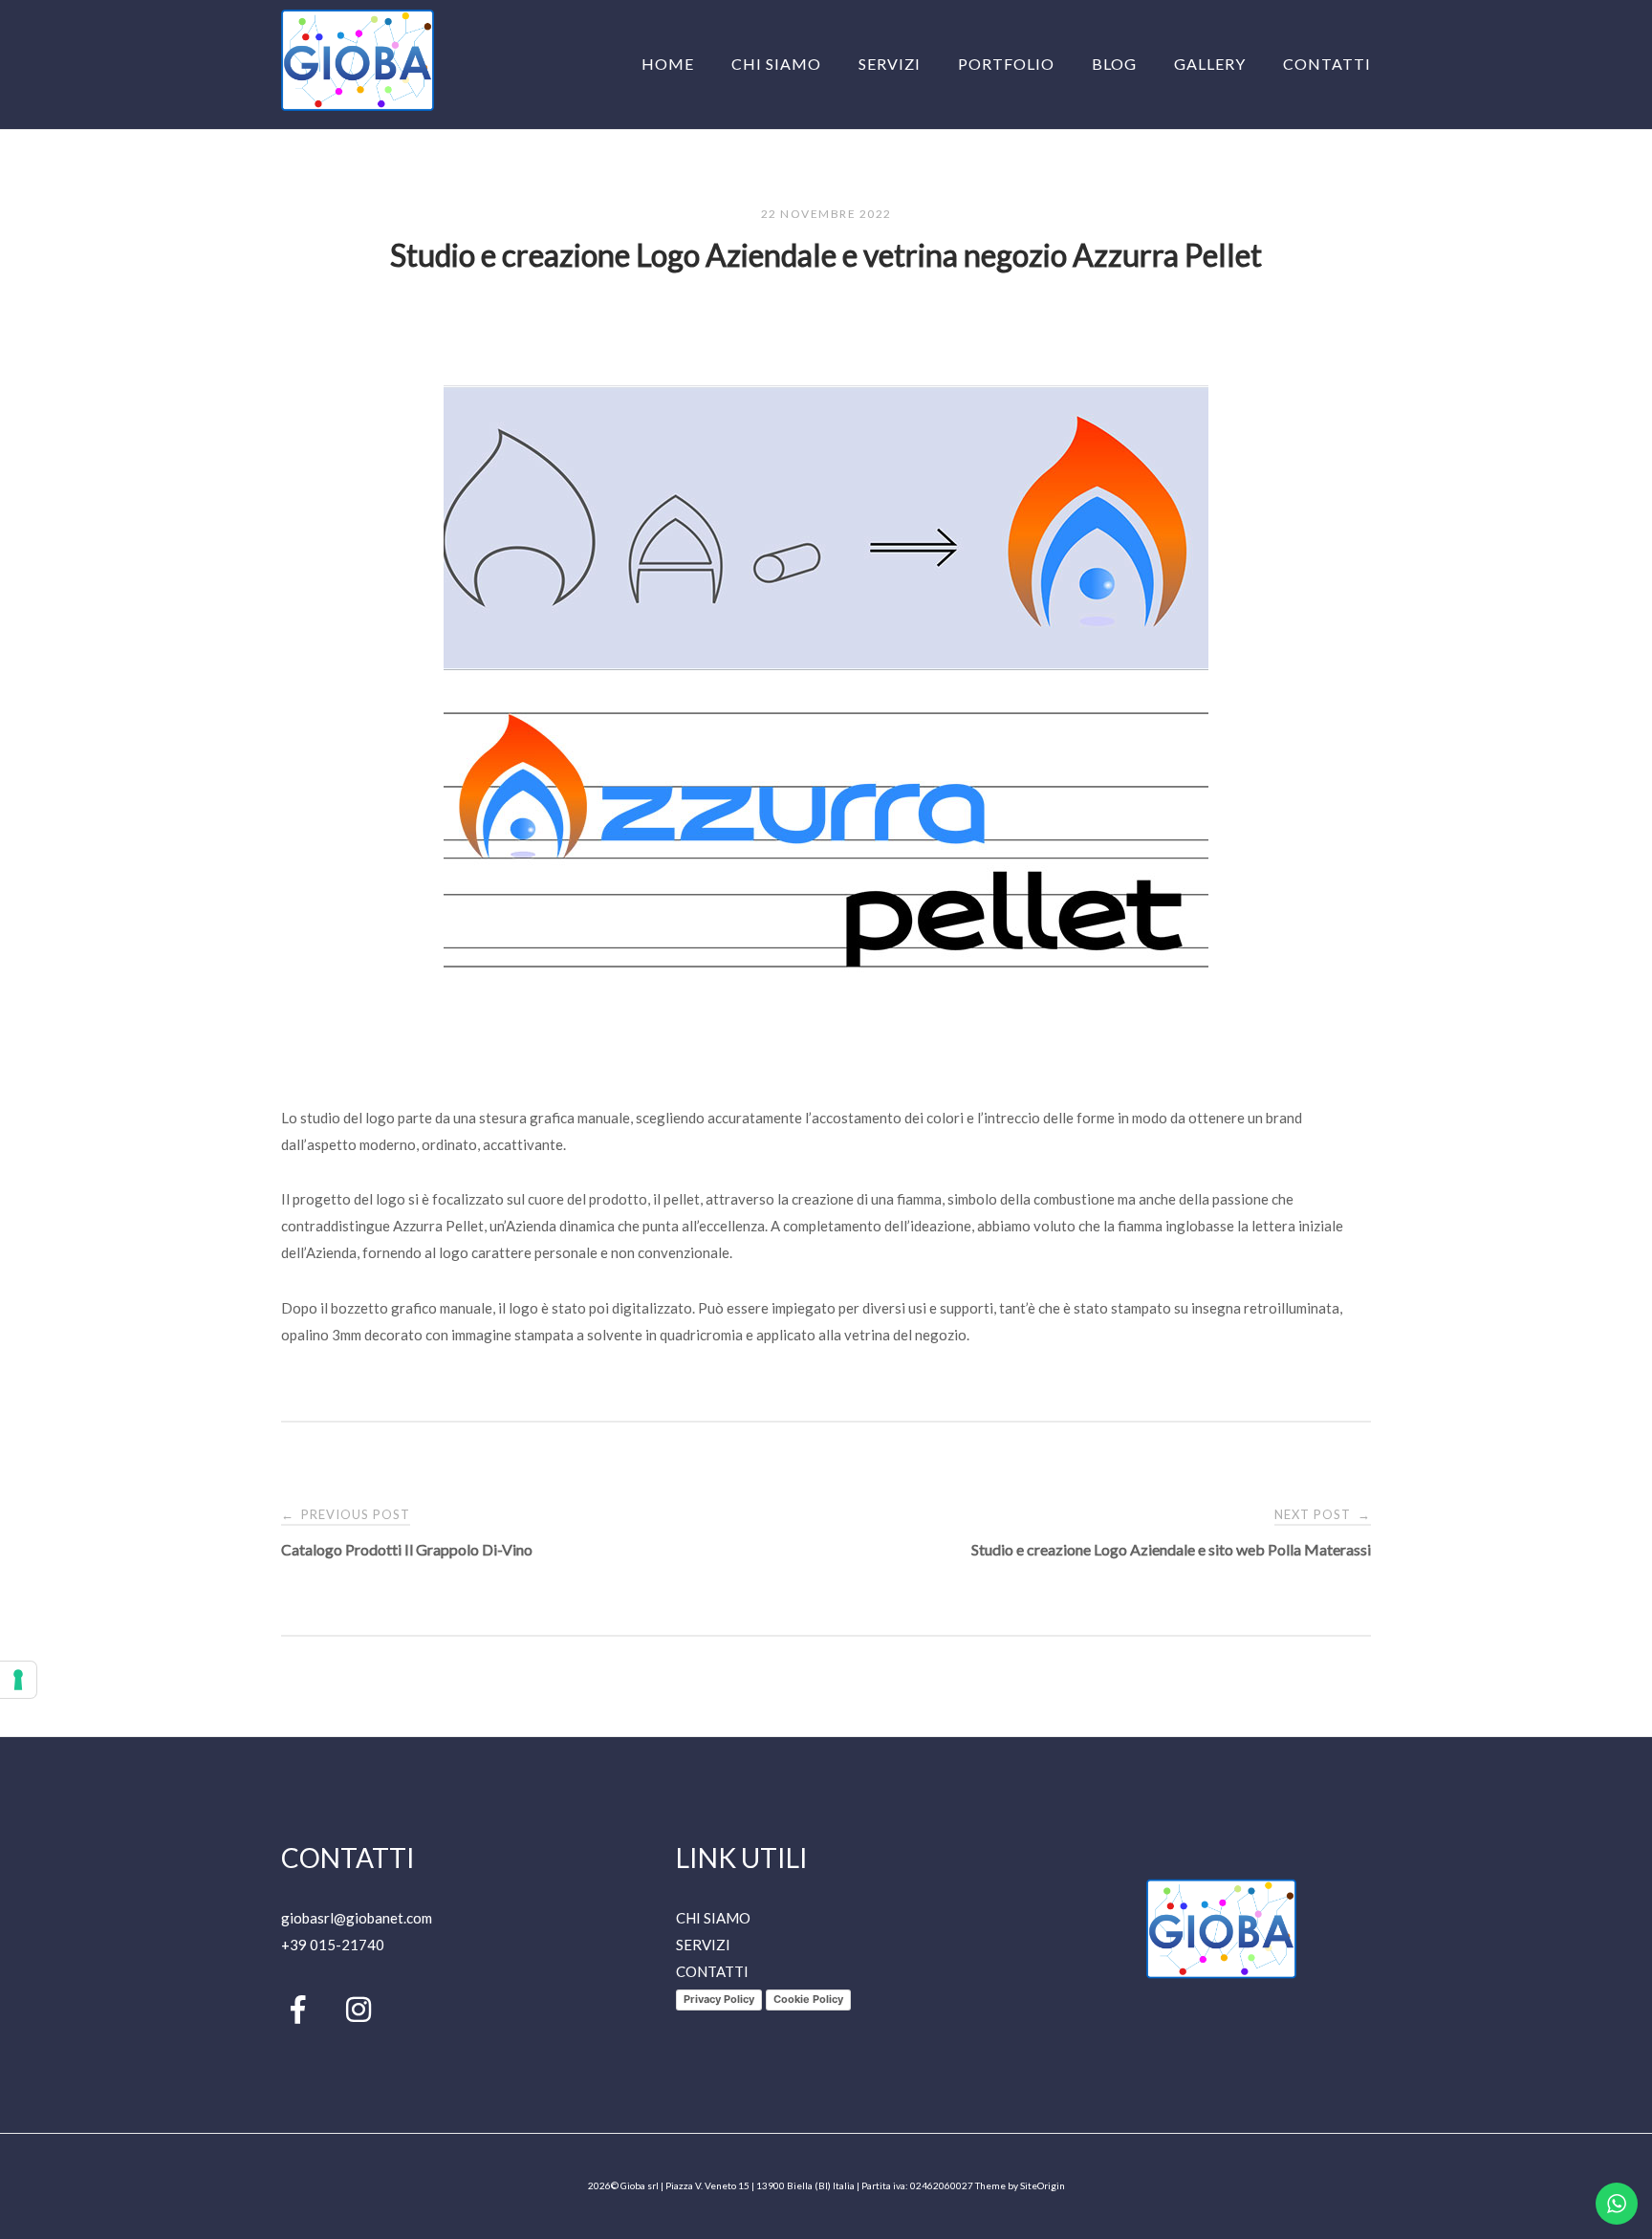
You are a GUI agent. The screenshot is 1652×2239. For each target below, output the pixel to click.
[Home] (358, 105)
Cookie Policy (808, 1999)
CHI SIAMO (776, 64)
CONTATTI (1327, 64)
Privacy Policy (719, 1999)
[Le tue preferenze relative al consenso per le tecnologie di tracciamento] (18, 1680)
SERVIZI (890, 64)
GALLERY (1210, 64)
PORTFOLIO (1006, 64)
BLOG (1114, 64)
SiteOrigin (1043, 2185)
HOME (668, 64)
